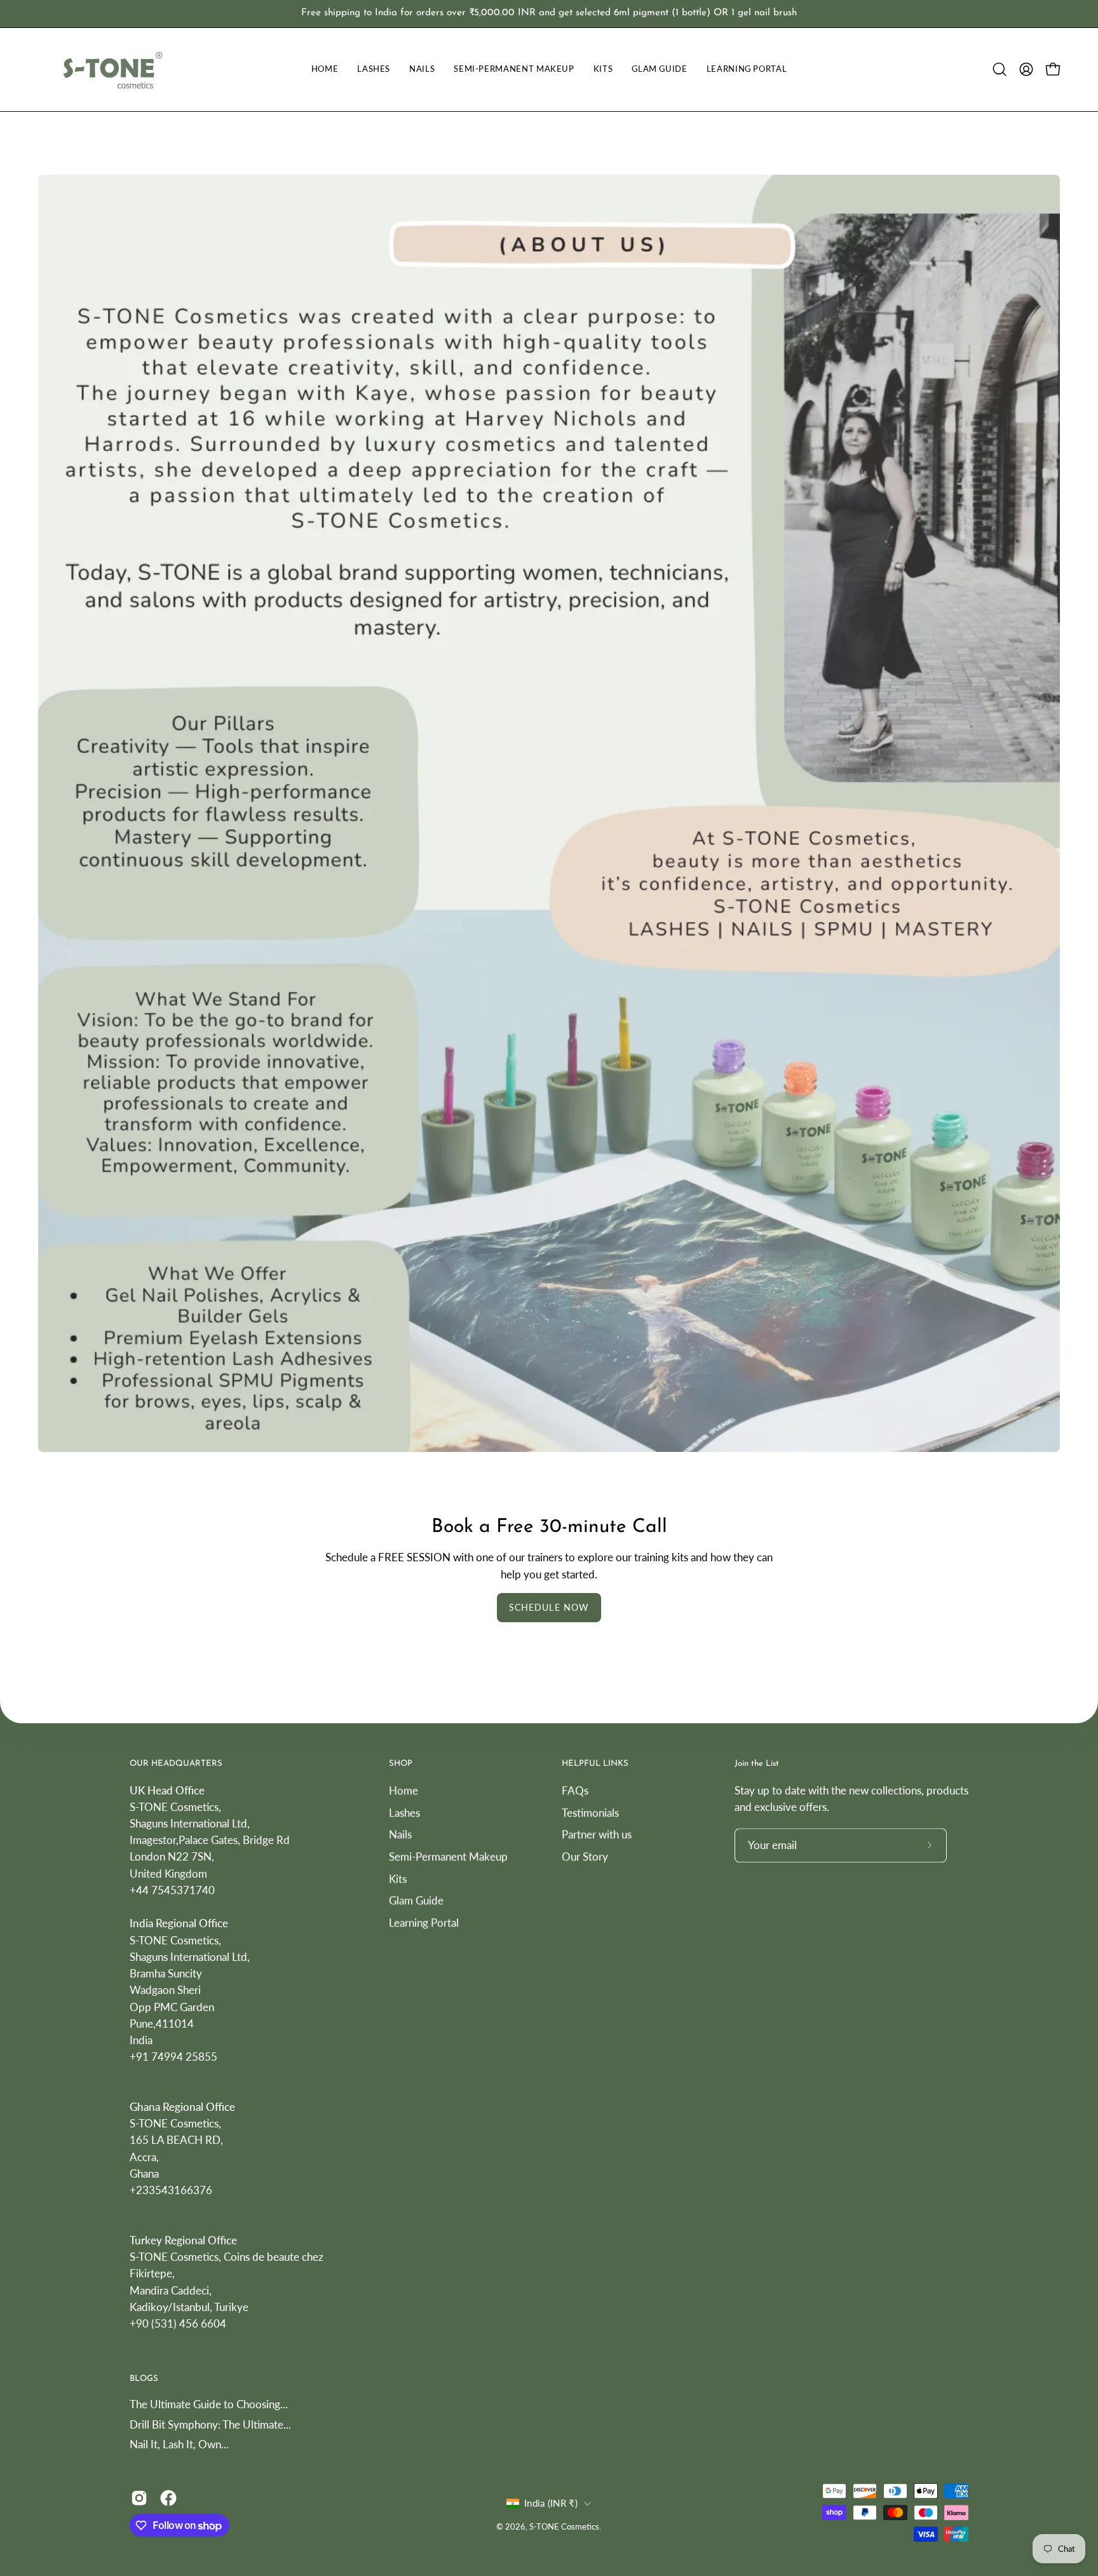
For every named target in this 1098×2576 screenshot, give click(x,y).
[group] (549, 14)
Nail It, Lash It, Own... (179, 2445)
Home (403, 1790)
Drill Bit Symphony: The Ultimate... (210, 2424)
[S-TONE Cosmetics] (111, 70)
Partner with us (597, 1834)
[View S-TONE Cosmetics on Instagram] (139, 2498)
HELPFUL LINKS (595, 1764)
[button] (1000, 69)
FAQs (575, 1790)
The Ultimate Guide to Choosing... (209, 2404)
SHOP (401, 1764)
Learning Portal (424, 1922)
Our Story (585, 1856)
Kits (398, 1878)
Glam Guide (416, 1900)
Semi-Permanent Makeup (448, 1856)
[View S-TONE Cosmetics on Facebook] (168, 2498)
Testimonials (590, 1812)
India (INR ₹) (551, 2503)
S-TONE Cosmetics (564, 2527)
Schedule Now (549, 1607)
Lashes (404, 1812)
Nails (400, 1834)
